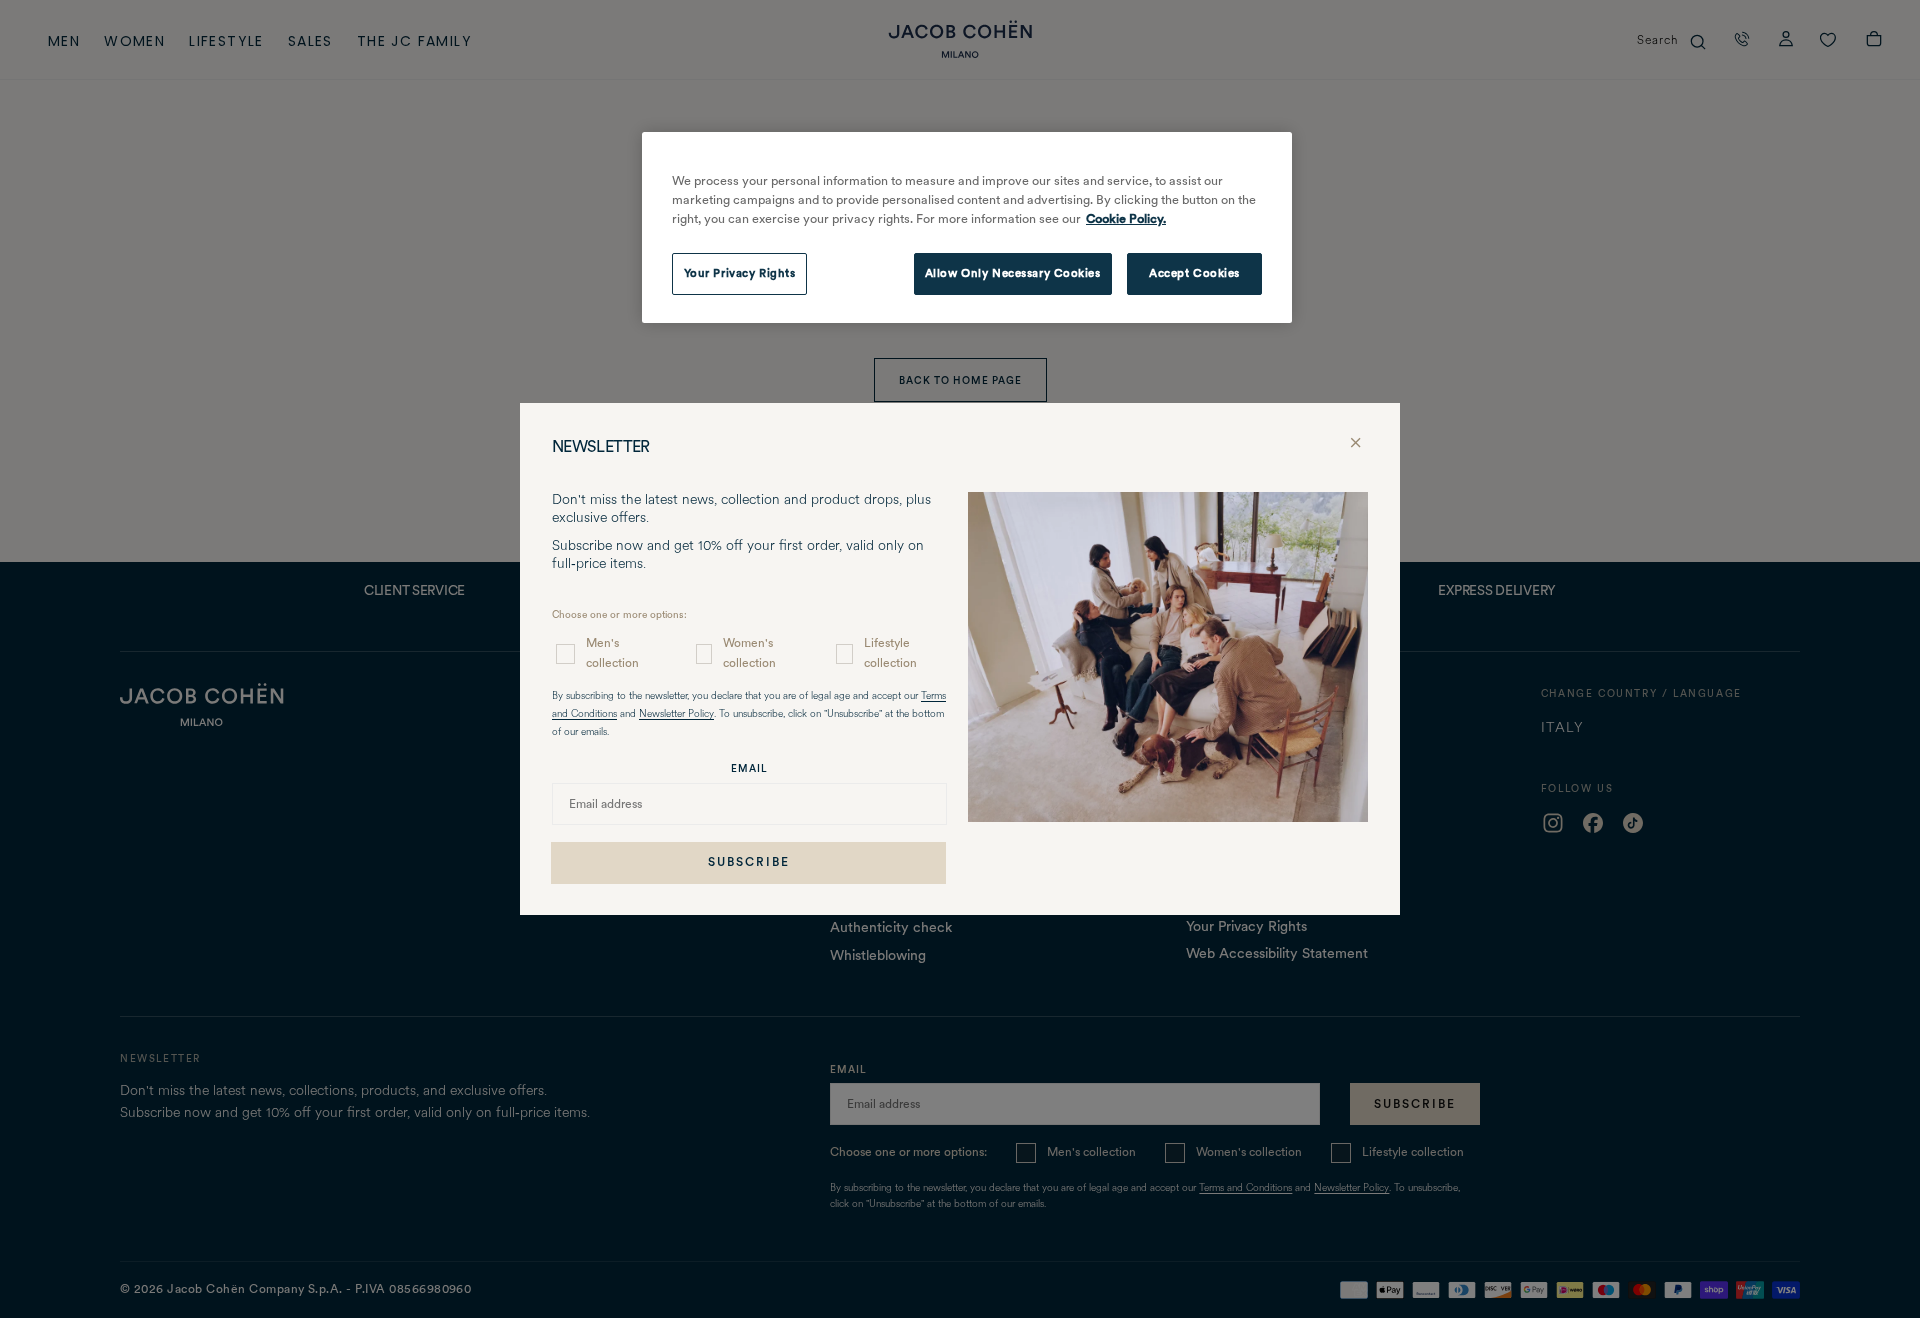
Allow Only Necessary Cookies (1013, 273)
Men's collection (612, 652)
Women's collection (749, 652)
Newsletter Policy (676, 714)
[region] (967, 228)
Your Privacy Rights (740, 273)
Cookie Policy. (1126, 218)
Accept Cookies (1194, 273)
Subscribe (749, 862)
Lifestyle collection (890, 652)
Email (749, 768)
